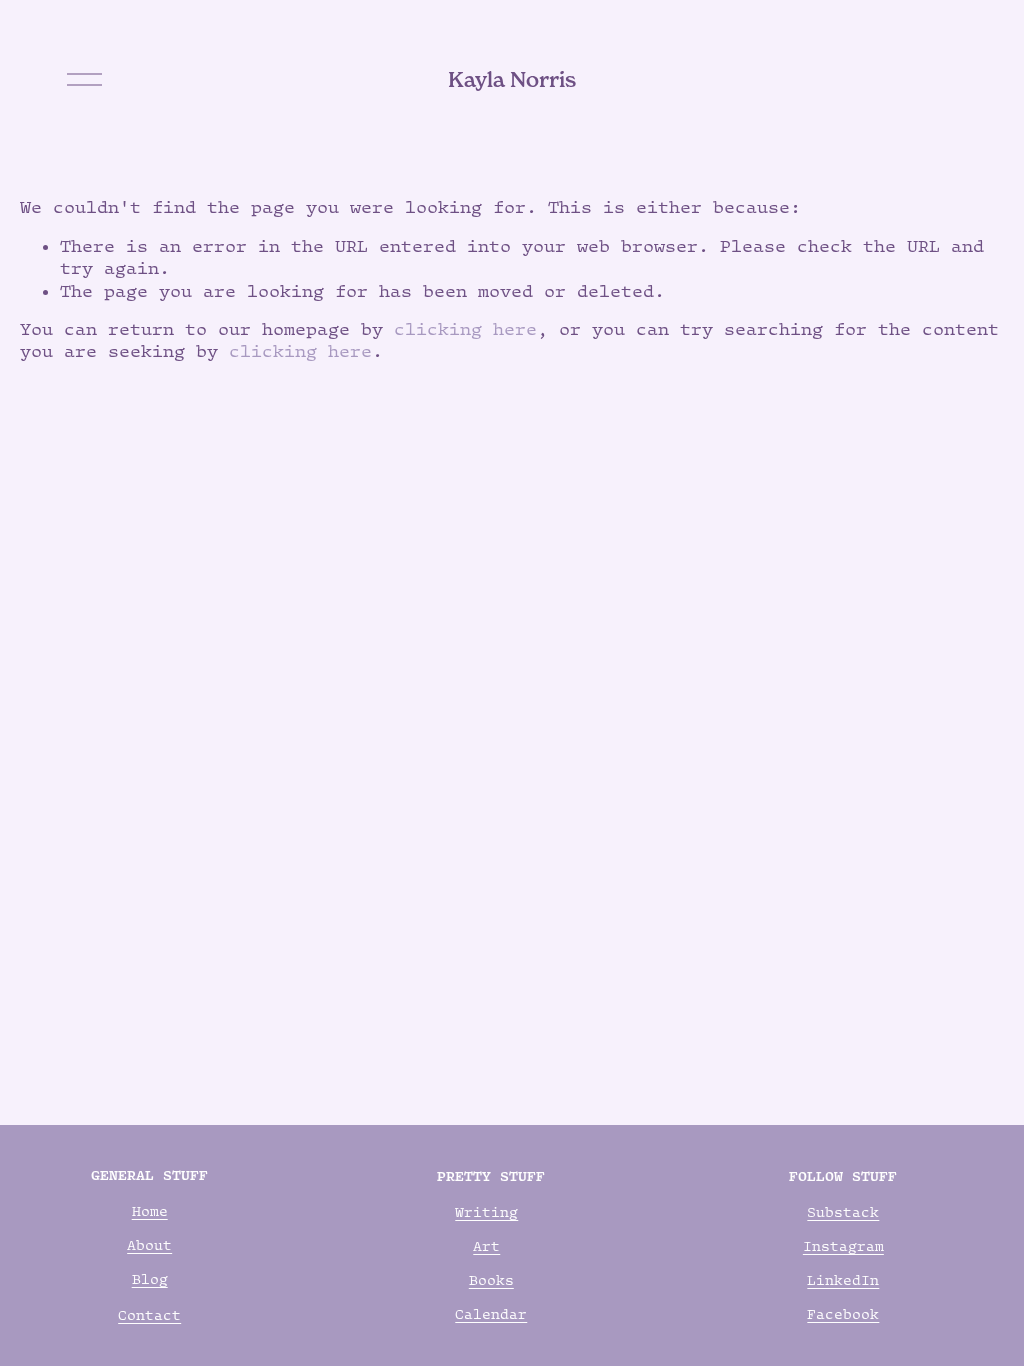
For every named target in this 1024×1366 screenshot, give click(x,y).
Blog (150, 1279)
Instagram (843, 1246)
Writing (486, 1212)
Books (491, 1280)
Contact (149, 1315)
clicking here (465, 329)
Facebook (843, 1314)
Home (150, 1211)
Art (486, 1246)
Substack (843, 1212)
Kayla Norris (512, 79)
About (149, 1245)
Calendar (491, 1314)
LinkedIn (843, 1280)
